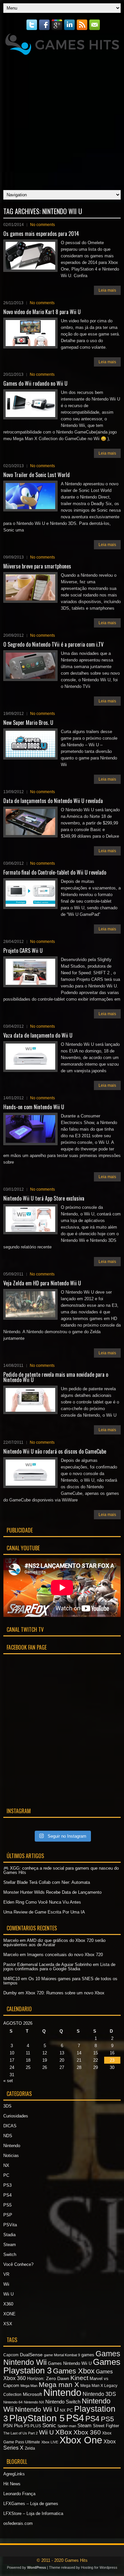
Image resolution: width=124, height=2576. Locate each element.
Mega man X (59, 2384)
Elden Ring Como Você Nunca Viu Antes (42, 1902)
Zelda (30, 2448)
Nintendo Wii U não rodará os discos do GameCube (55, 1451)
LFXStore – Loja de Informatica (33, 2513)
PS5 (7, 2205)
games (88, 2355)
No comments (42, 225)
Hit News (12, 2484)
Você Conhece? (18, 2264)
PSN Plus (13, 2426)
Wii (6, 2284)
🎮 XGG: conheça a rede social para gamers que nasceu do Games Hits (61, 1870)
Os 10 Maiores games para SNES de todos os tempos (60, 1981)
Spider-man (67, 2426)
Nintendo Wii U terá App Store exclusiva (44, 1198)
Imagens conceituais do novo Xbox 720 (65, 1955)
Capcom (11, 2355)
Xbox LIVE (50, 2442)
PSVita (10, 2225)
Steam (10, 2245)
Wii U (8, 2294)
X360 (8, 2304)
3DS (7, 2106)
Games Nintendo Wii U (70, 2363)
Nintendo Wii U (37, 2409)
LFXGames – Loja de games (31, 2504)
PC (6, 2175)
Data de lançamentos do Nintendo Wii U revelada (53, 801)
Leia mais (107, 290)
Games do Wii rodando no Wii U (35, 383)
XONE (9, 2314)
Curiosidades (16, 2116)
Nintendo (12, 2146)
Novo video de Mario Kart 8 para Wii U (42, 312)
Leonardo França (19, 2494)
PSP (8, 2215)
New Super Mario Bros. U (28, 723)
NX (6, 2165)
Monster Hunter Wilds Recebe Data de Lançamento (52, 1892)
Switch (10, 2254)
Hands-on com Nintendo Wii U (34, 1107)
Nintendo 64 (13, 2402)
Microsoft (32, 2394)
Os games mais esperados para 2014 (41, 234)
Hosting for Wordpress (99, 2567)
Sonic (49, 2425)
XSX (8, 2324)
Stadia (9, 2235)
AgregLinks (14, 2474)
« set (8, 2081)
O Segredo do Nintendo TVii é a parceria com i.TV (53, 644)
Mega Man (29, 2386)
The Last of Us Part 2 (21, 2433)
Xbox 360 (87, 2432)
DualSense (31, 2355)
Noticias (11, 2156)
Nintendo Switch (63, 2402)
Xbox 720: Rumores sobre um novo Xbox (65, 1993)
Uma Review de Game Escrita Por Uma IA (44, 1912)
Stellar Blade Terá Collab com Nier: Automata (47, 1882)
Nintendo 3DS (99, 2394)
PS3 (7, 2185)
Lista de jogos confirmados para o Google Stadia (59, 1967)
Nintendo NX (34, 2402)
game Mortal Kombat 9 (62, 2355)
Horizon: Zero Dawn (48, 2378)
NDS (8, 2136)
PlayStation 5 (37, 2418)
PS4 (7, 2195)
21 (79, 2060)
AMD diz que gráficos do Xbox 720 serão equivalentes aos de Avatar (54, 1943)
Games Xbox (74, 2371)
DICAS (10, 2126)
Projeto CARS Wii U (23, 950)
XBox (64, 2432)
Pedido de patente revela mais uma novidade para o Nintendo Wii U (56, 1377)
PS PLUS (33, 2426)
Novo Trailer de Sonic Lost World (37, 475)
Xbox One (81, 2440)
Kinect (79, 2378)
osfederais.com (18, 2523)
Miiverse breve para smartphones (37, 566)
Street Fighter (106, 2426)
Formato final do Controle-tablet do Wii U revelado (55, 872)
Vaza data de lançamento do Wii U (38, 1035)
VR (6, 2274)
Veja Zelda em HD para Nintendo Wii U (42, 1283)
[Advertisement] (62, 121)
